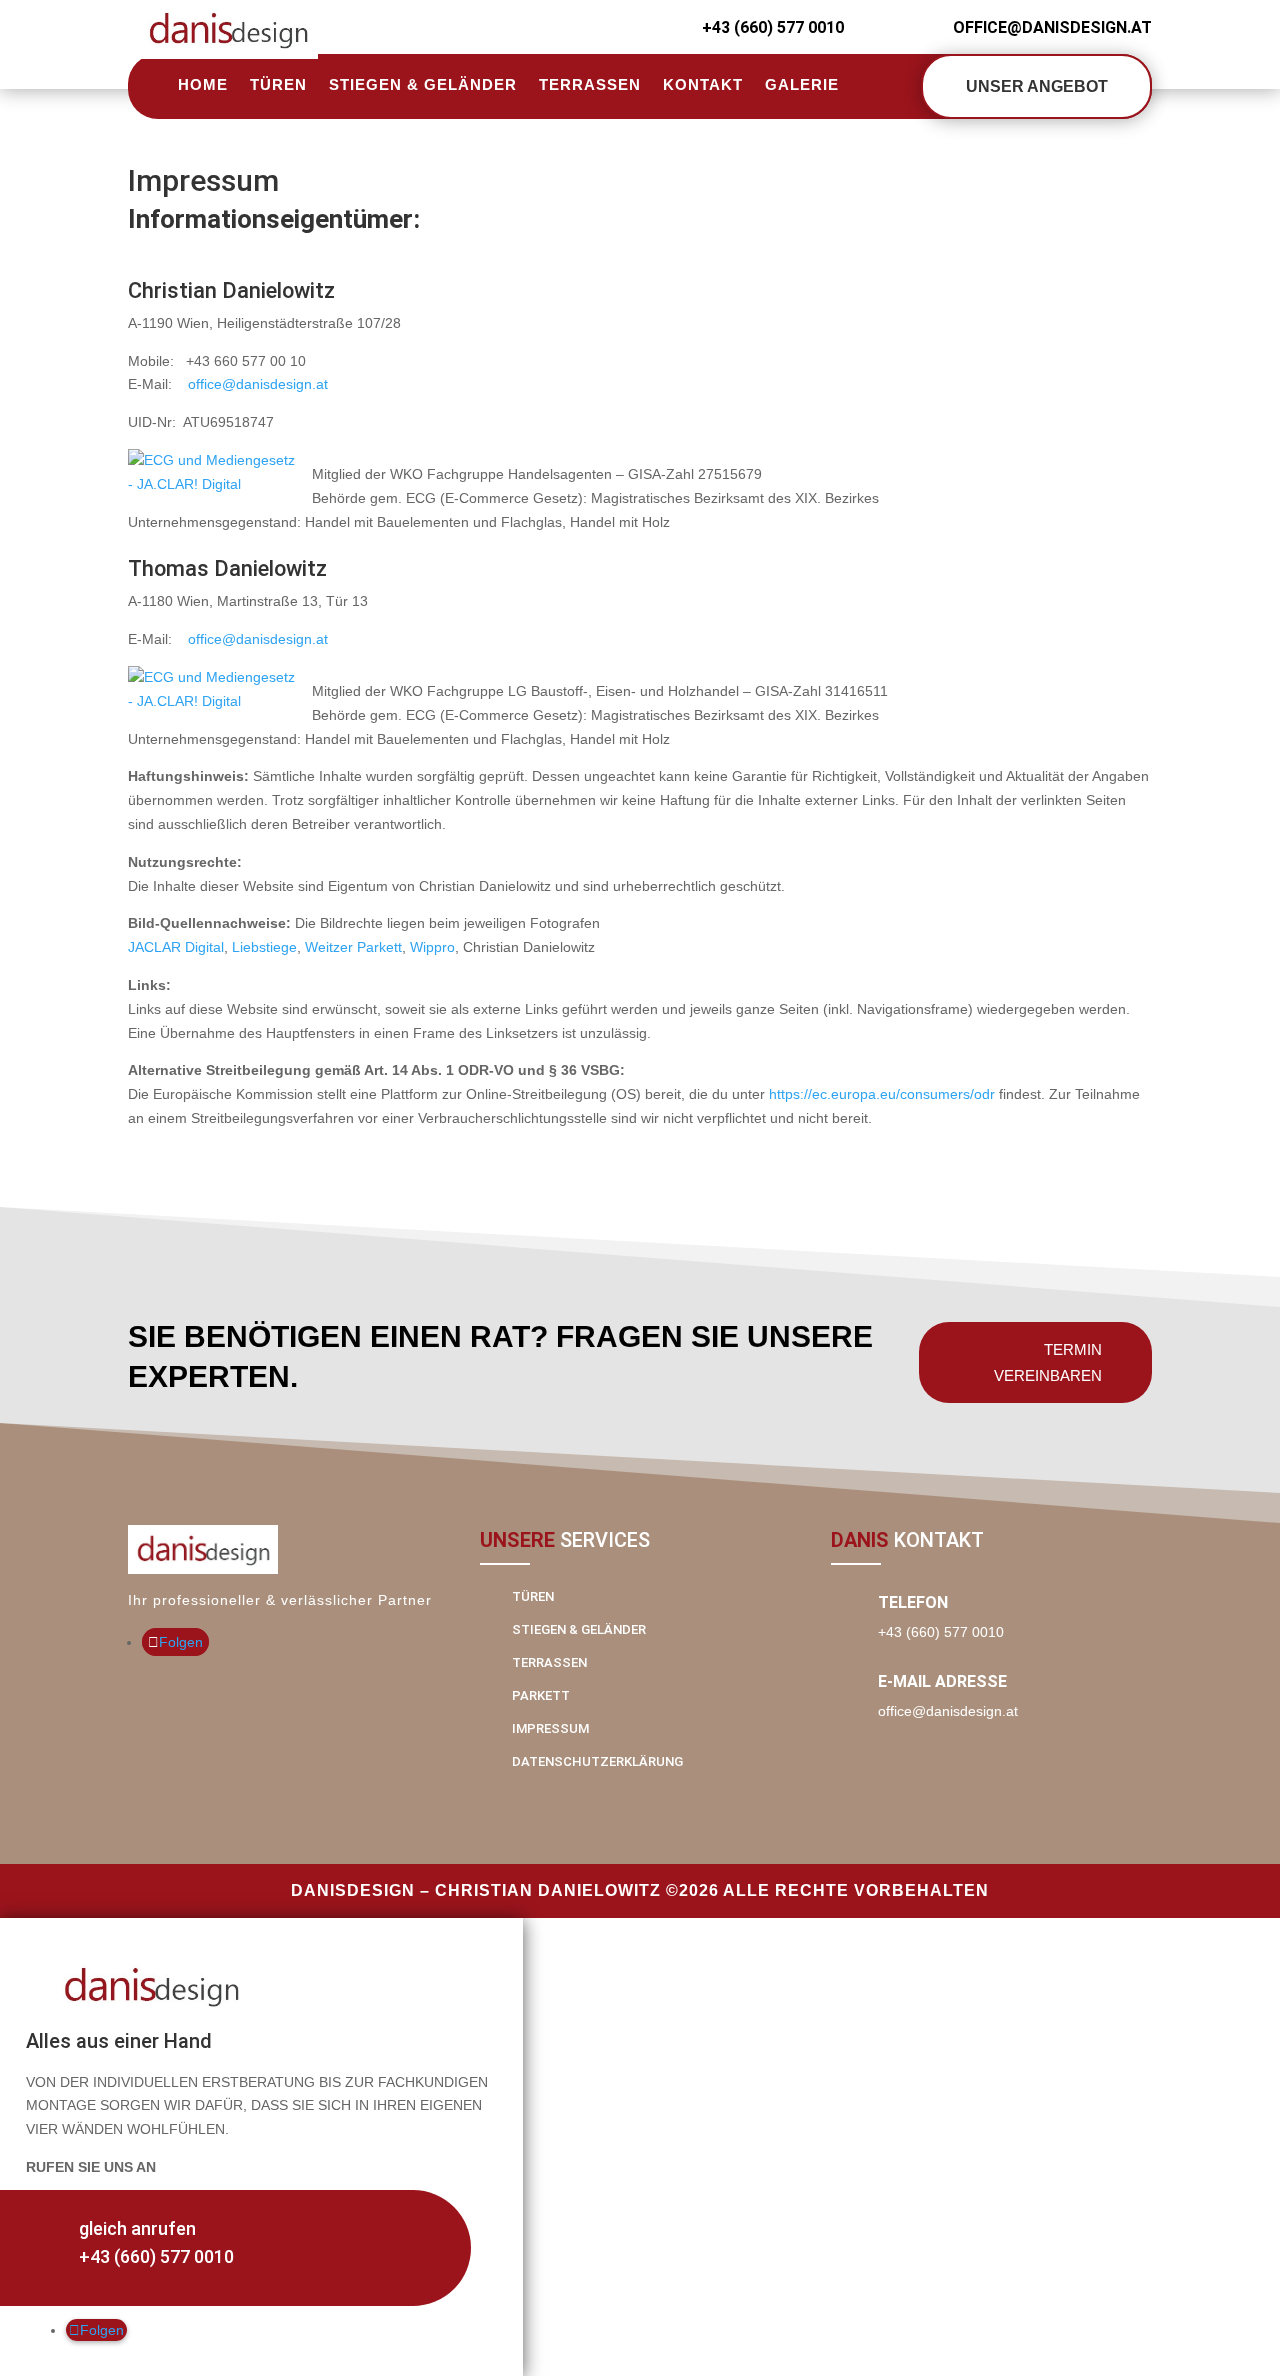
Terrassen (590, 84)
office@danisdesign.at (258, 384)
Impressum (550, 1728)
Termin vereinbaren (1048, 1362)
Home (203, 84)
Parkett (541, 1695)
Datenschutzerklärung (597, 1761)
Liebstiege (264, 947)
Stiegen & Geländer (423, 84)
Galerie (802, 84)
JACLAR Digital (176, 947)
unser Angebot (1037, 86)
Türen (278, 84)
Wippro (432, 947)
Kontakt (703, 84)
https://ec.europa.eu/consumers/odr (882, 1094)
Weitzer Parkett (353, 947)
